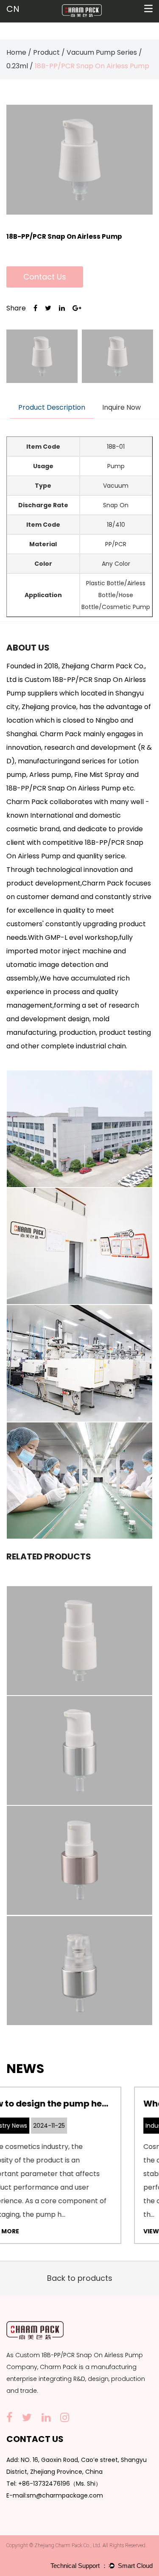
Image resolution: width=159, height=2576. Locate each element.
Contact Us (45, 277)
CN (13, 9)
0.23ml (17, 66)
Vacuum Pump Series (102, 52)
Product (46, 52)
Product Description (52, 407)
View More (45, 2231)
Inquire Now (121, 407)
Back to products (80, 2278)
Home (16, 52)
